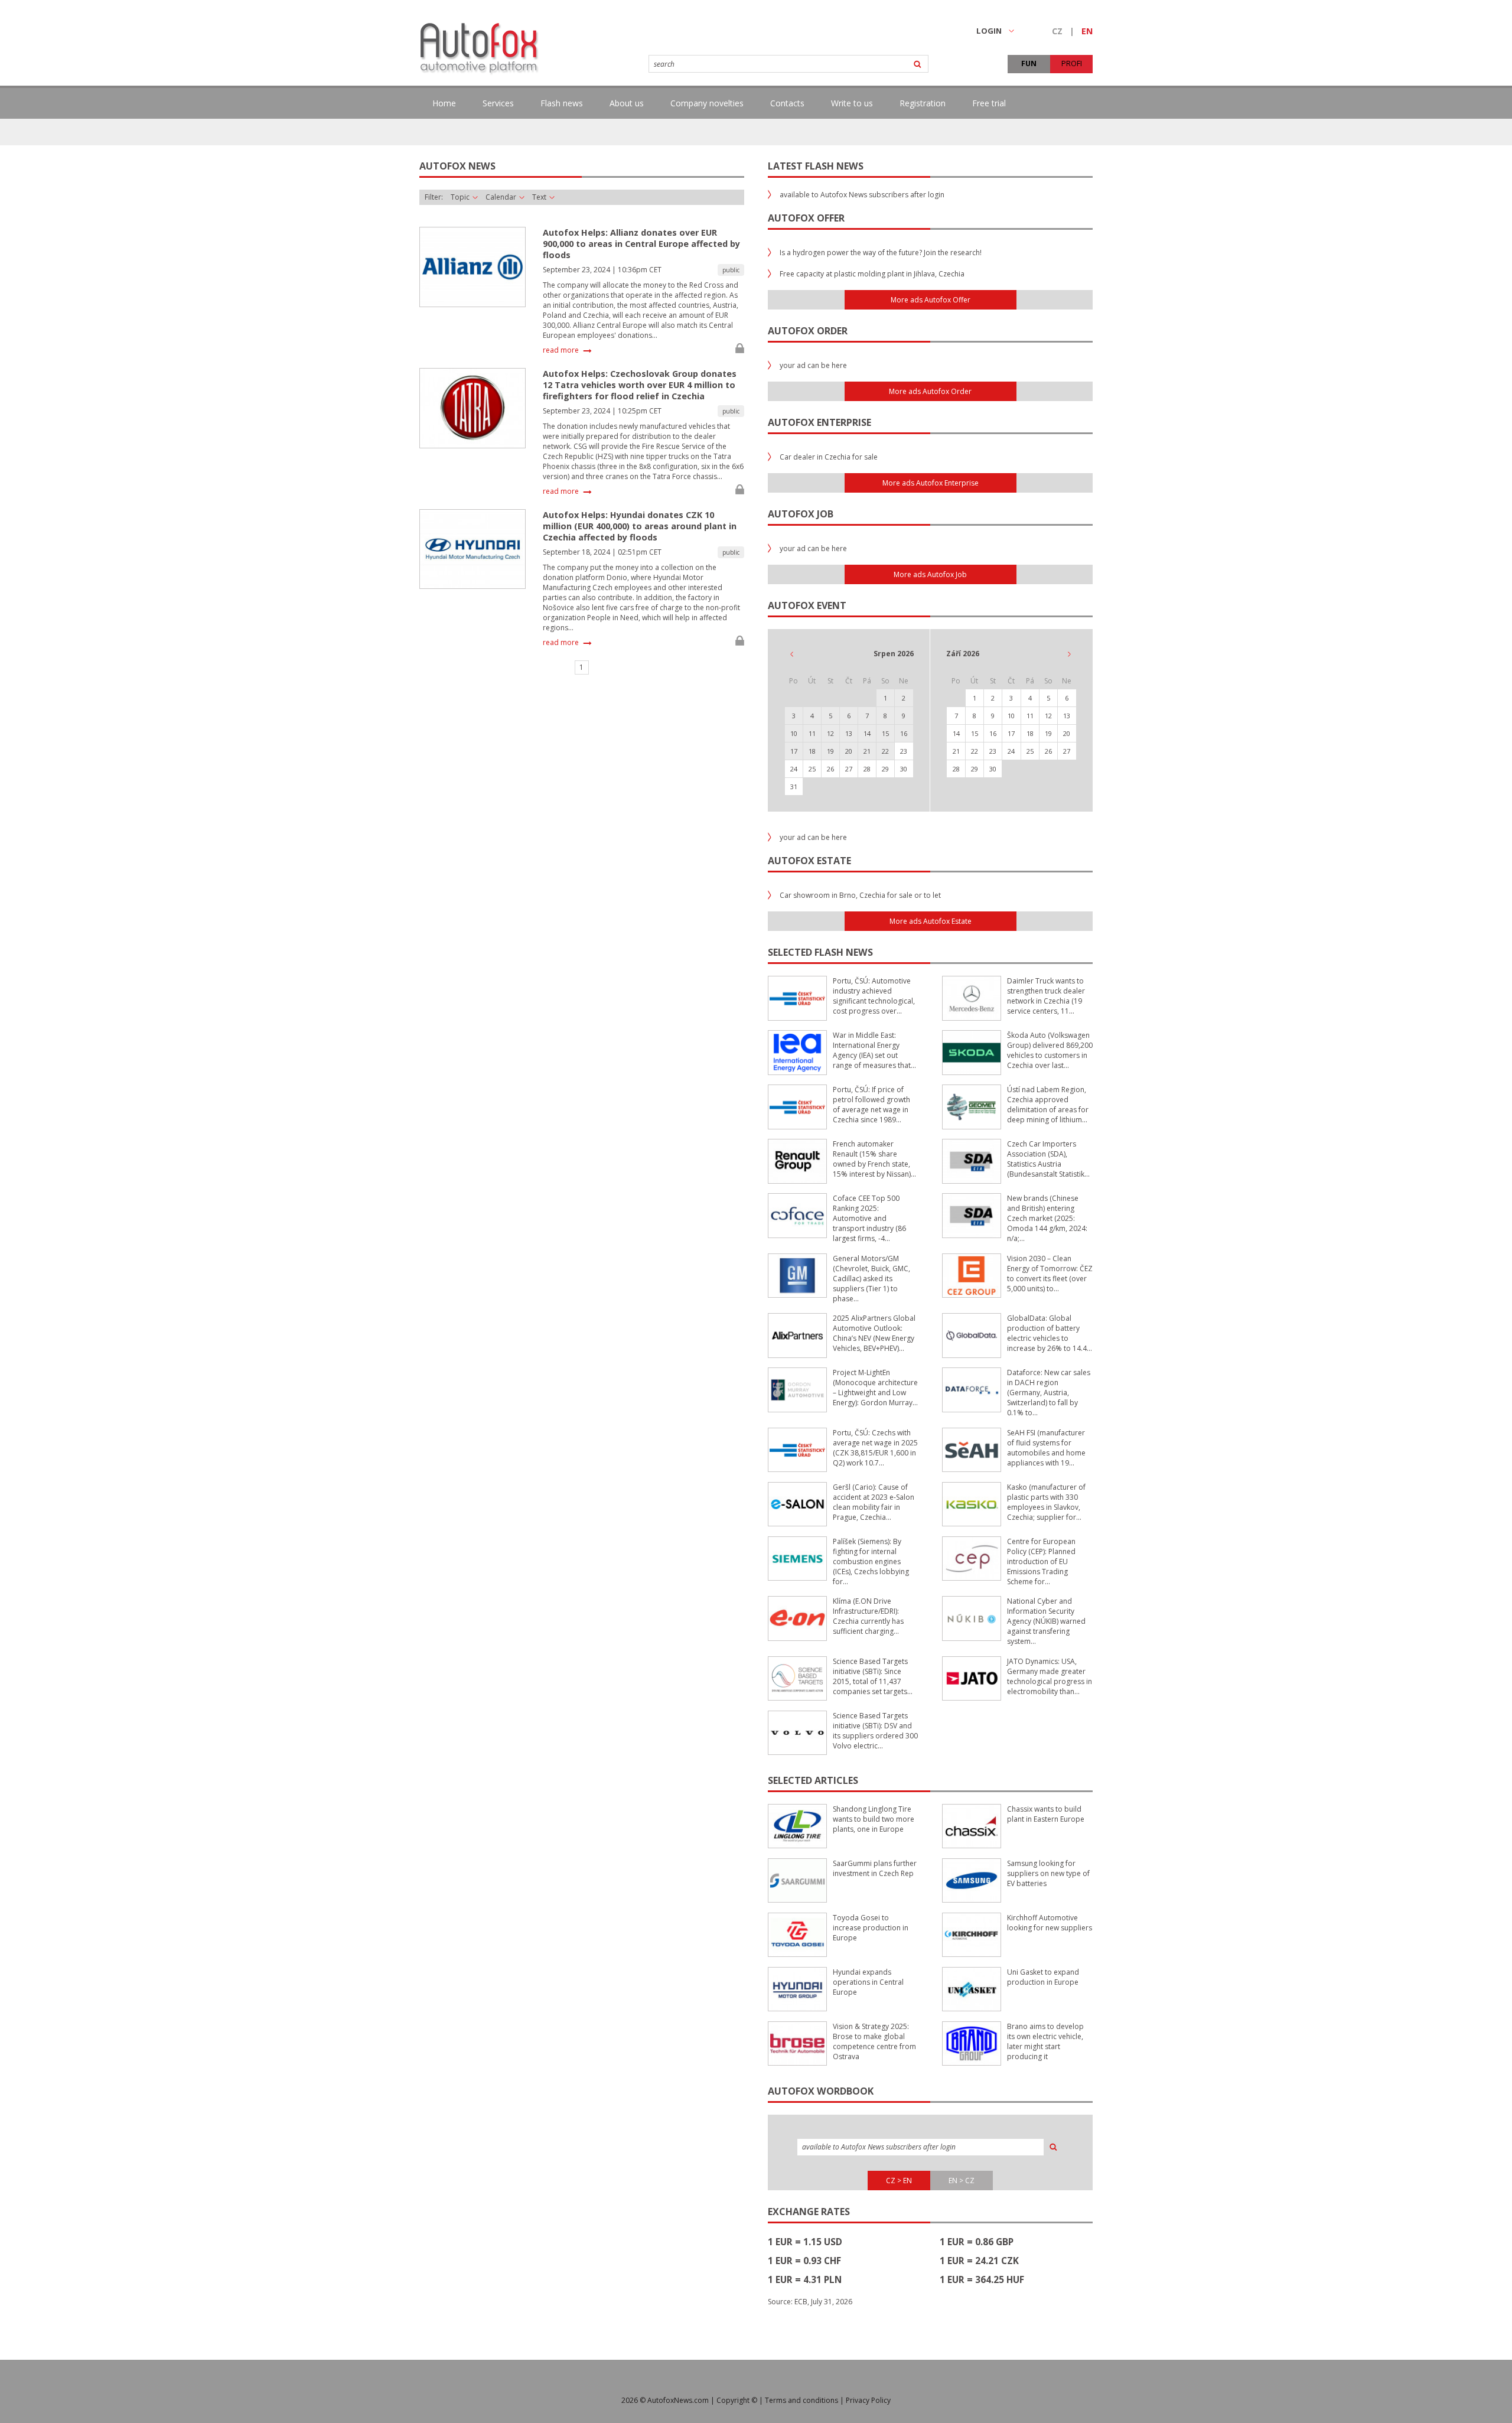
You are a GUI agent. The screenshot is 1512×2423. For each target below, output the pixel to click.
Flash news (562, 103)
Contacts (787, 103)
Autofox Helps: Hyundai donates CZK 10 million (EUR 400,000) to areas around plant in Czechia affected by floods (640, 526)
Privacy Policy (868, 2400)
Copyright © (737, 2400)
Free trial (989, 103)
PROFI (1072, 63)
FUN (1029, 63)
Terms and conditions (801, 2400)
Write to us (852, 103)
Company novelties (707, 103)
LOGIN (989, 31)
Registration (923, 103)
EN (1087, 31)
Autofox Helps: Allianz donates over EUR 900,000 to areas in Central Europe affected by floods (641, 244)
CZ (1057, 31)
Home (444, 103)
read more (561, 350)
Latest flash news (816, 166)
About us (627, 103)
